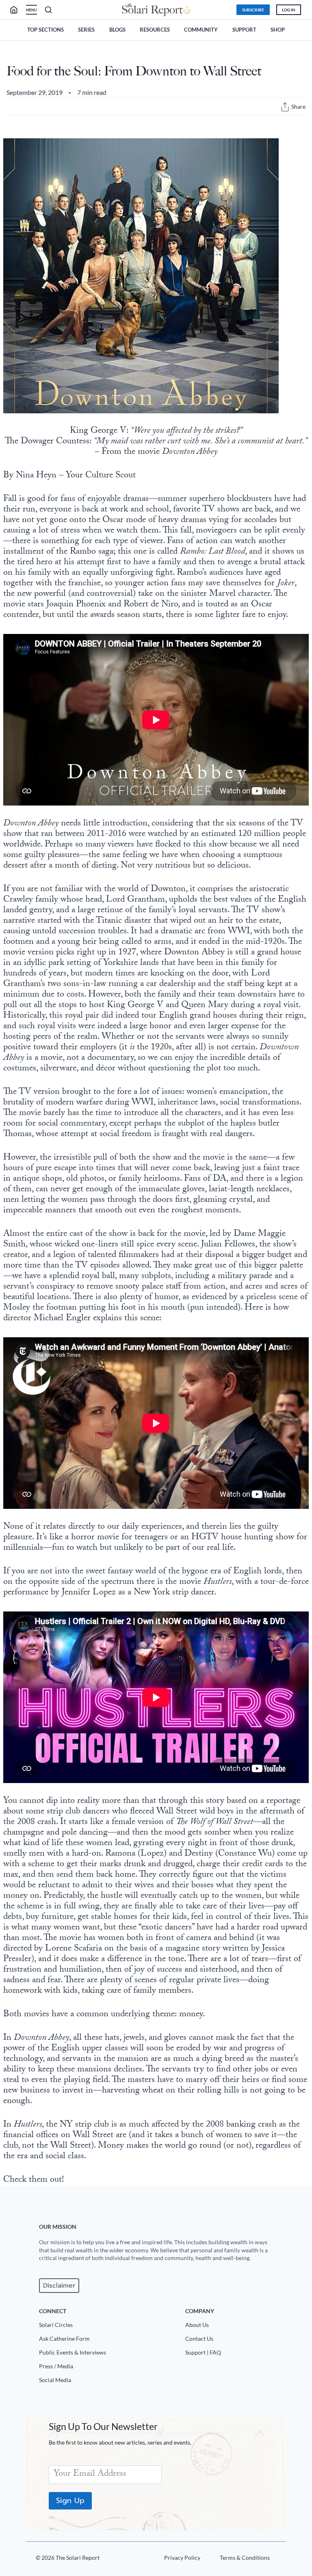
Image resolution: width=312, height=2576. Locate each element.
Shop (278, 30)
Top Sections (45, 30)
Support (244, 30)
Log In (289, 10)
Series (86, 30)
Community (201, 30)
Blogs (117, 30)
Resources (155, 30)
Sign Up (70, 2501)
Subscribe (253, 10)
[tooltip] (285, 107)
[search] (17, 10)
